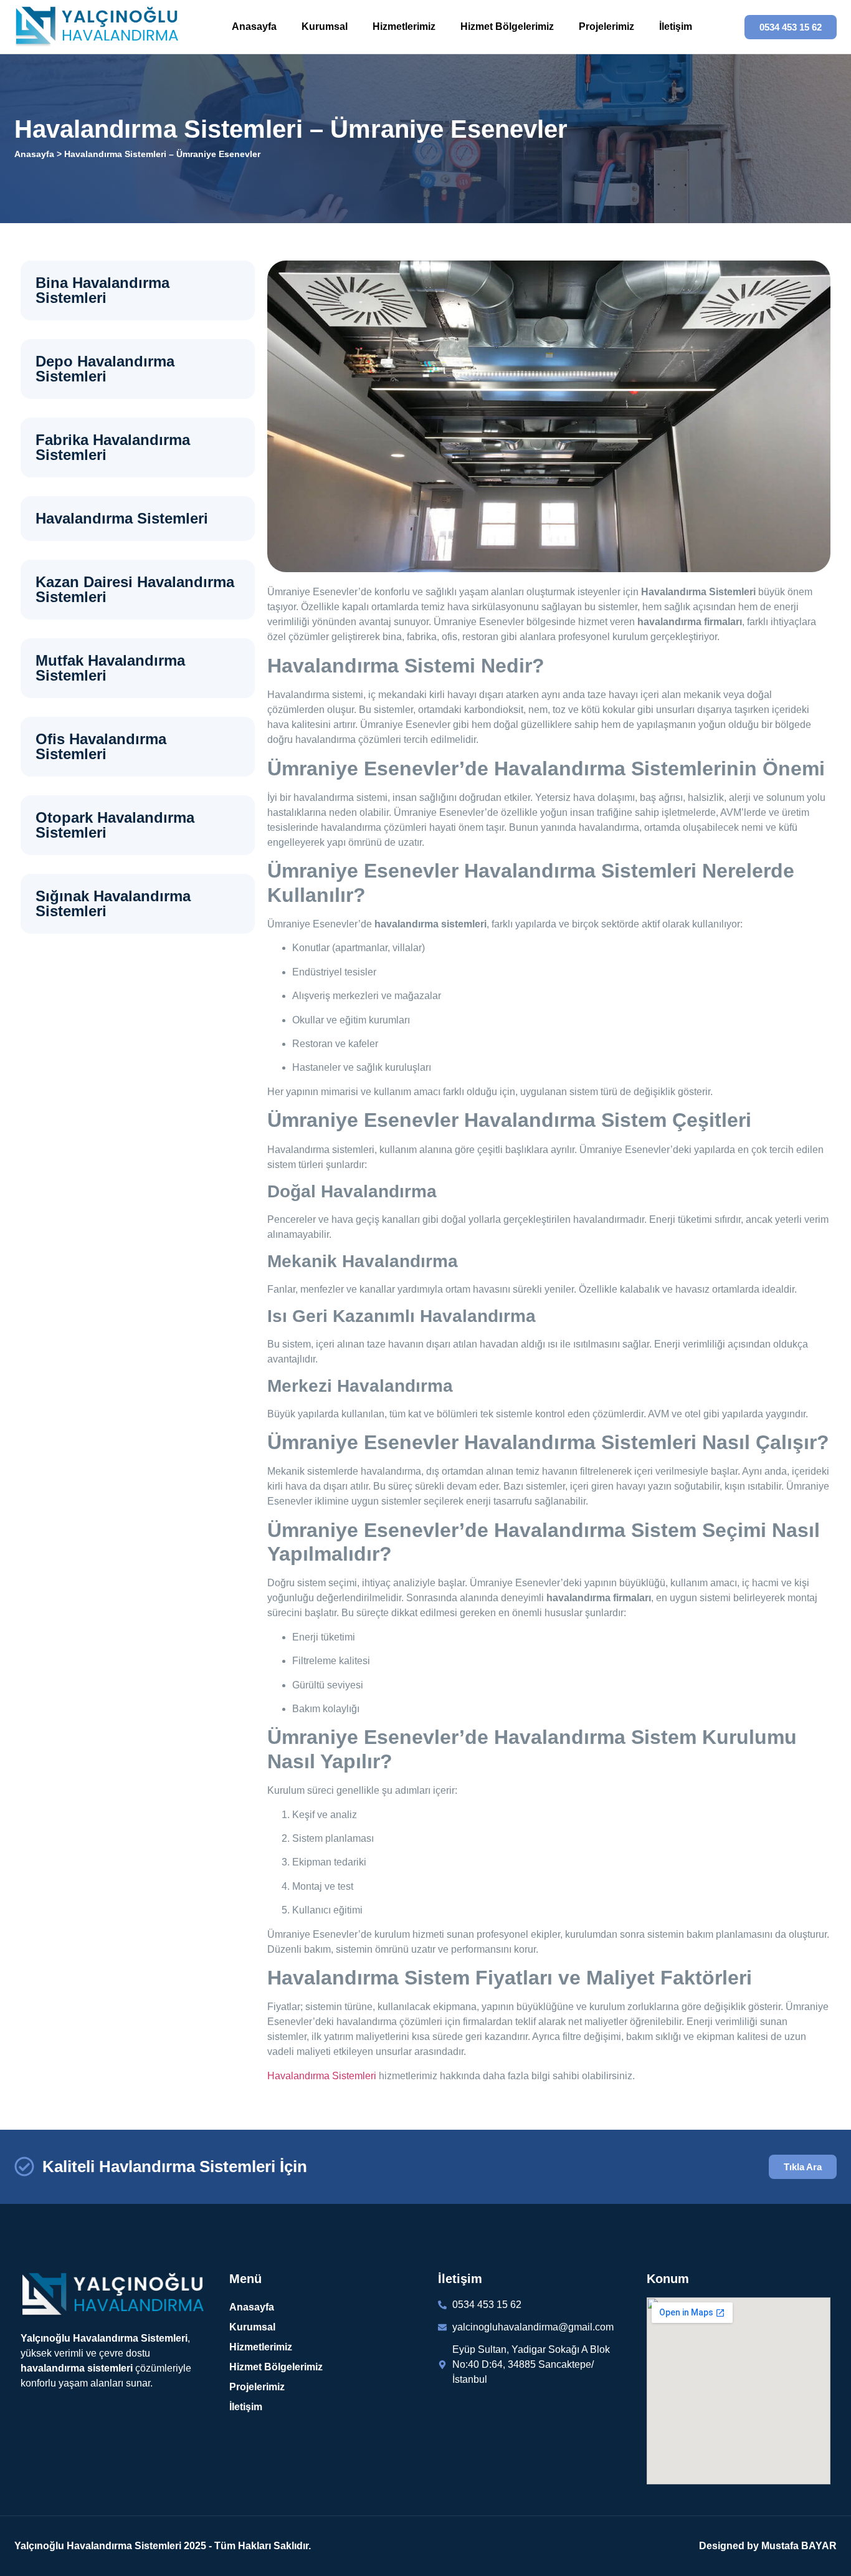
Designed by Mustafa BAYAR (768, 2546)
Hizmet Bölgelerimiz (507, 26)
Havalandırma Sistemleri (322, 2076)
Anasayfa (254, 26)
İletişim (676, 26)
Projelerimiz (606, 26)
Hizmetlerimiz (404, 26)
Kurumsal (325, 26)
